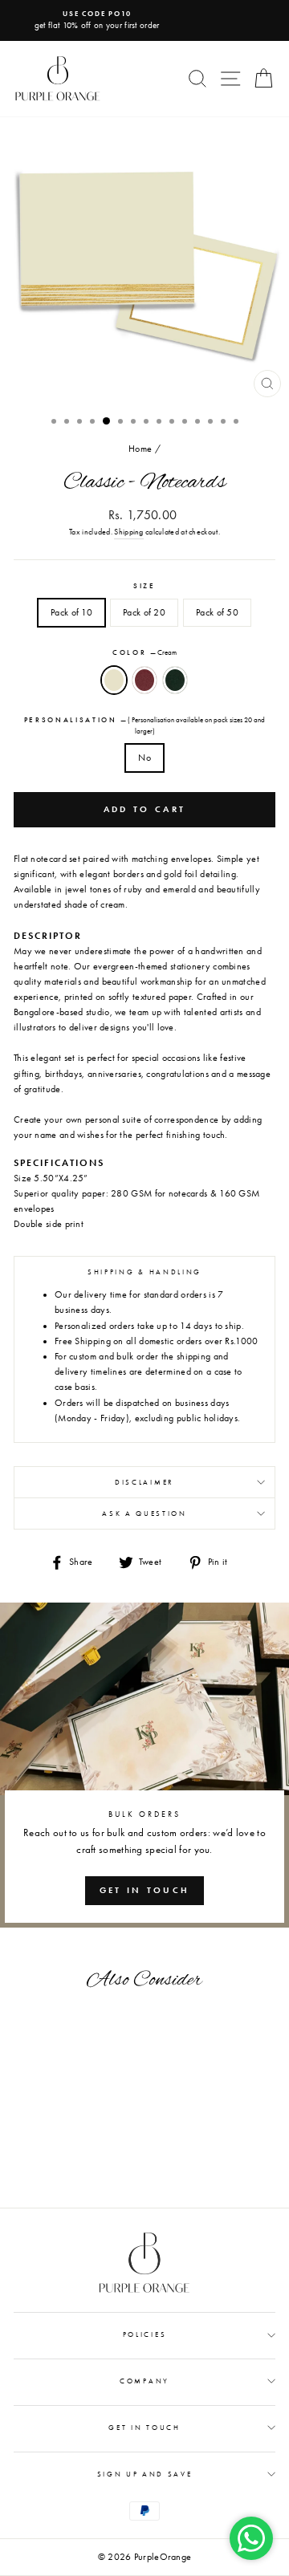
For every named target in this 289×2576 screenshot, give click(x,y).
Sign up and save (145, 2474)
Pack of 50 (217, 612)
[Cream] (45, 2183)
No (144, 758)
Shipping (128, 532)
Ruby (144, 680)
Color (144, 652)
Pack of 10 (71, 612)
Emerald (175, 680)
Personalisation (145, 725)
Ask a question (144, 1514)
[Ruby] (63, 2183)
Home (140, 449)
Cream (114, 680)
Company (144, 2381)
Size (144, 586)
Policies (144, 2334)
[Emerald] (81, 2183)
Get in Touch (144, 2428)
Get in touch (145, 1890)
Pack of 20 (144, 612)
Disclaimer (144, 1482)
